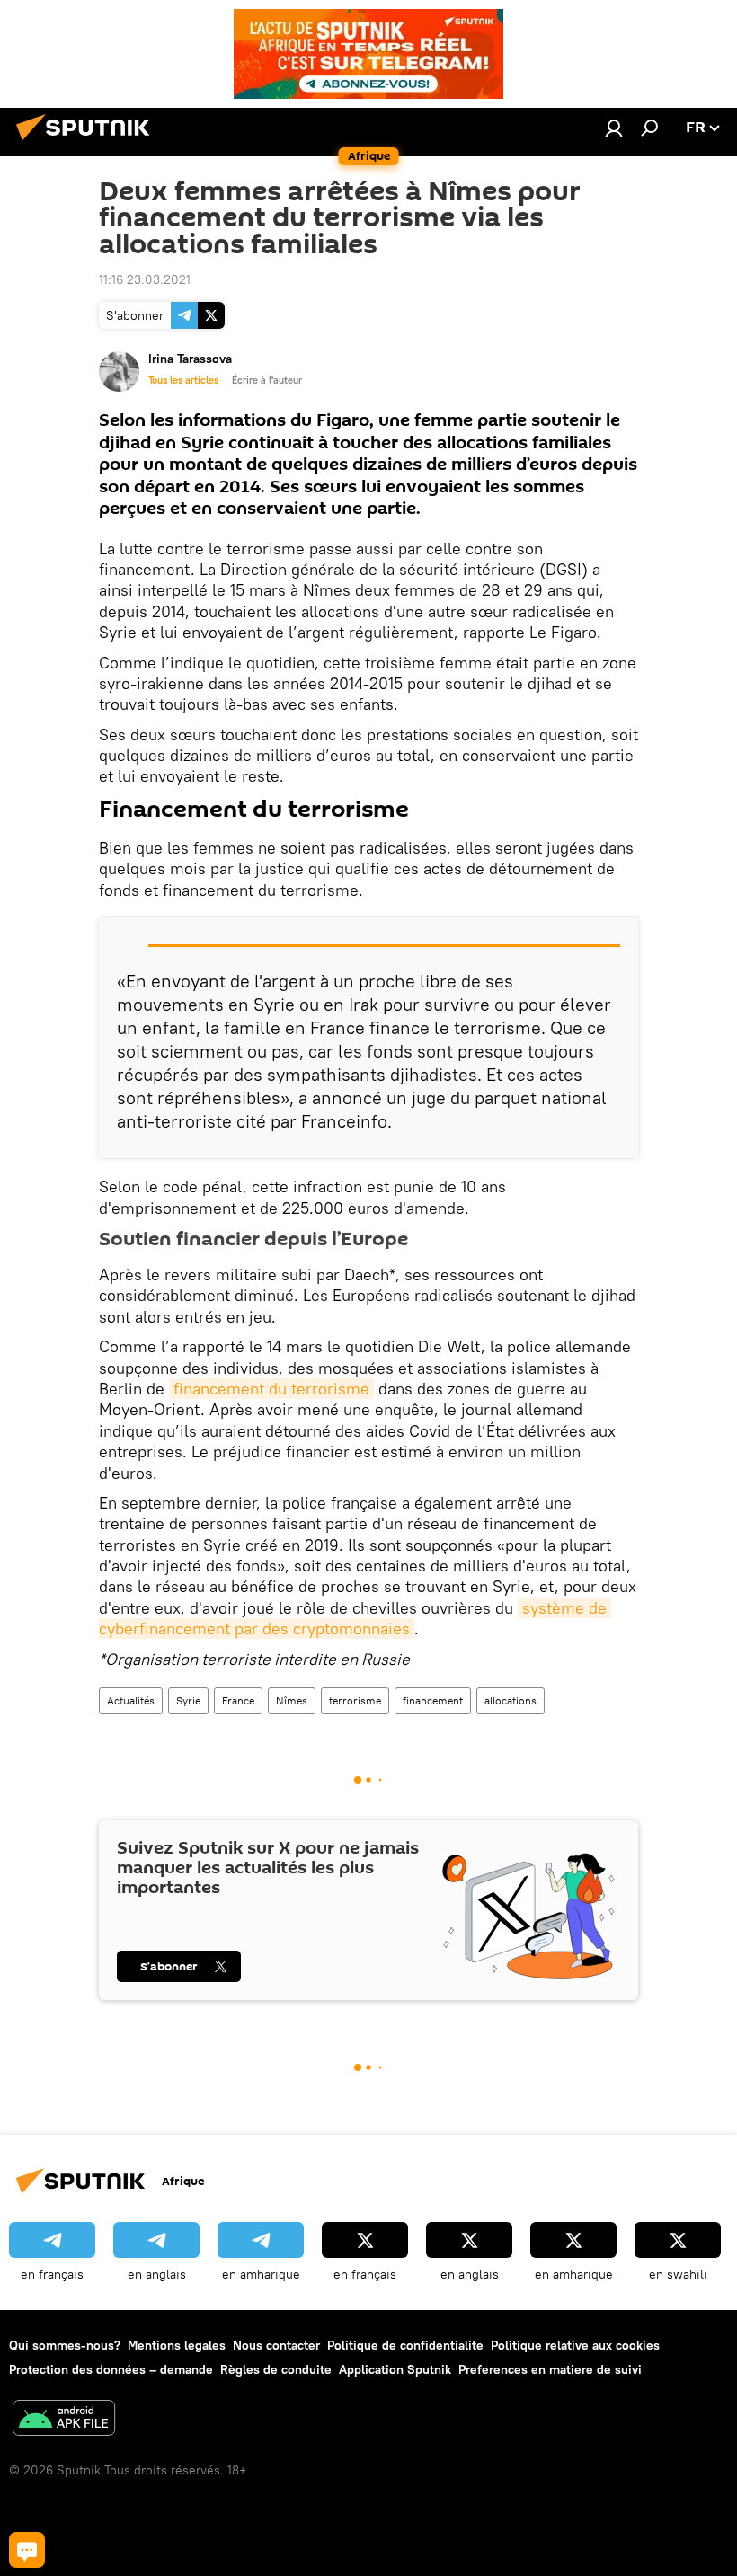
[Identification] (614, 128)
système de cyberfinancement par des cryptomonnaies (355, 1618)
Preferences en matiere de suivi (550, 2369)
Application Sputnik (395, 2369)
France (238, 1700)
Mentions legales (177, 2345)
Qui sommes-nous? (65, 2345)
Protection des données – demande (111, 2369)
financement (433, 1700)
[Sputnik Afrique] (88, 143)
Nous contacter (276, 2345)
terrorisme (355, 1700)
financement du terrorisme (271, 1389)
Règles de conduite (276, 2369)
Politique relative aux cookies (575, 2345)
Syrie (188, 1700)
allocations (511, 1700)
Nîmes (292, 1700)
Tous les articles (183, 380)
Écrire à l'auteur (267, 380)
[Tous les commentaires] (27, 2550)
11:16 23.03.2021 (145, 279)
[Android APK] (64, 2420)
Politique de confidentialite (405, 2345)
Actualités (131, 1700)
